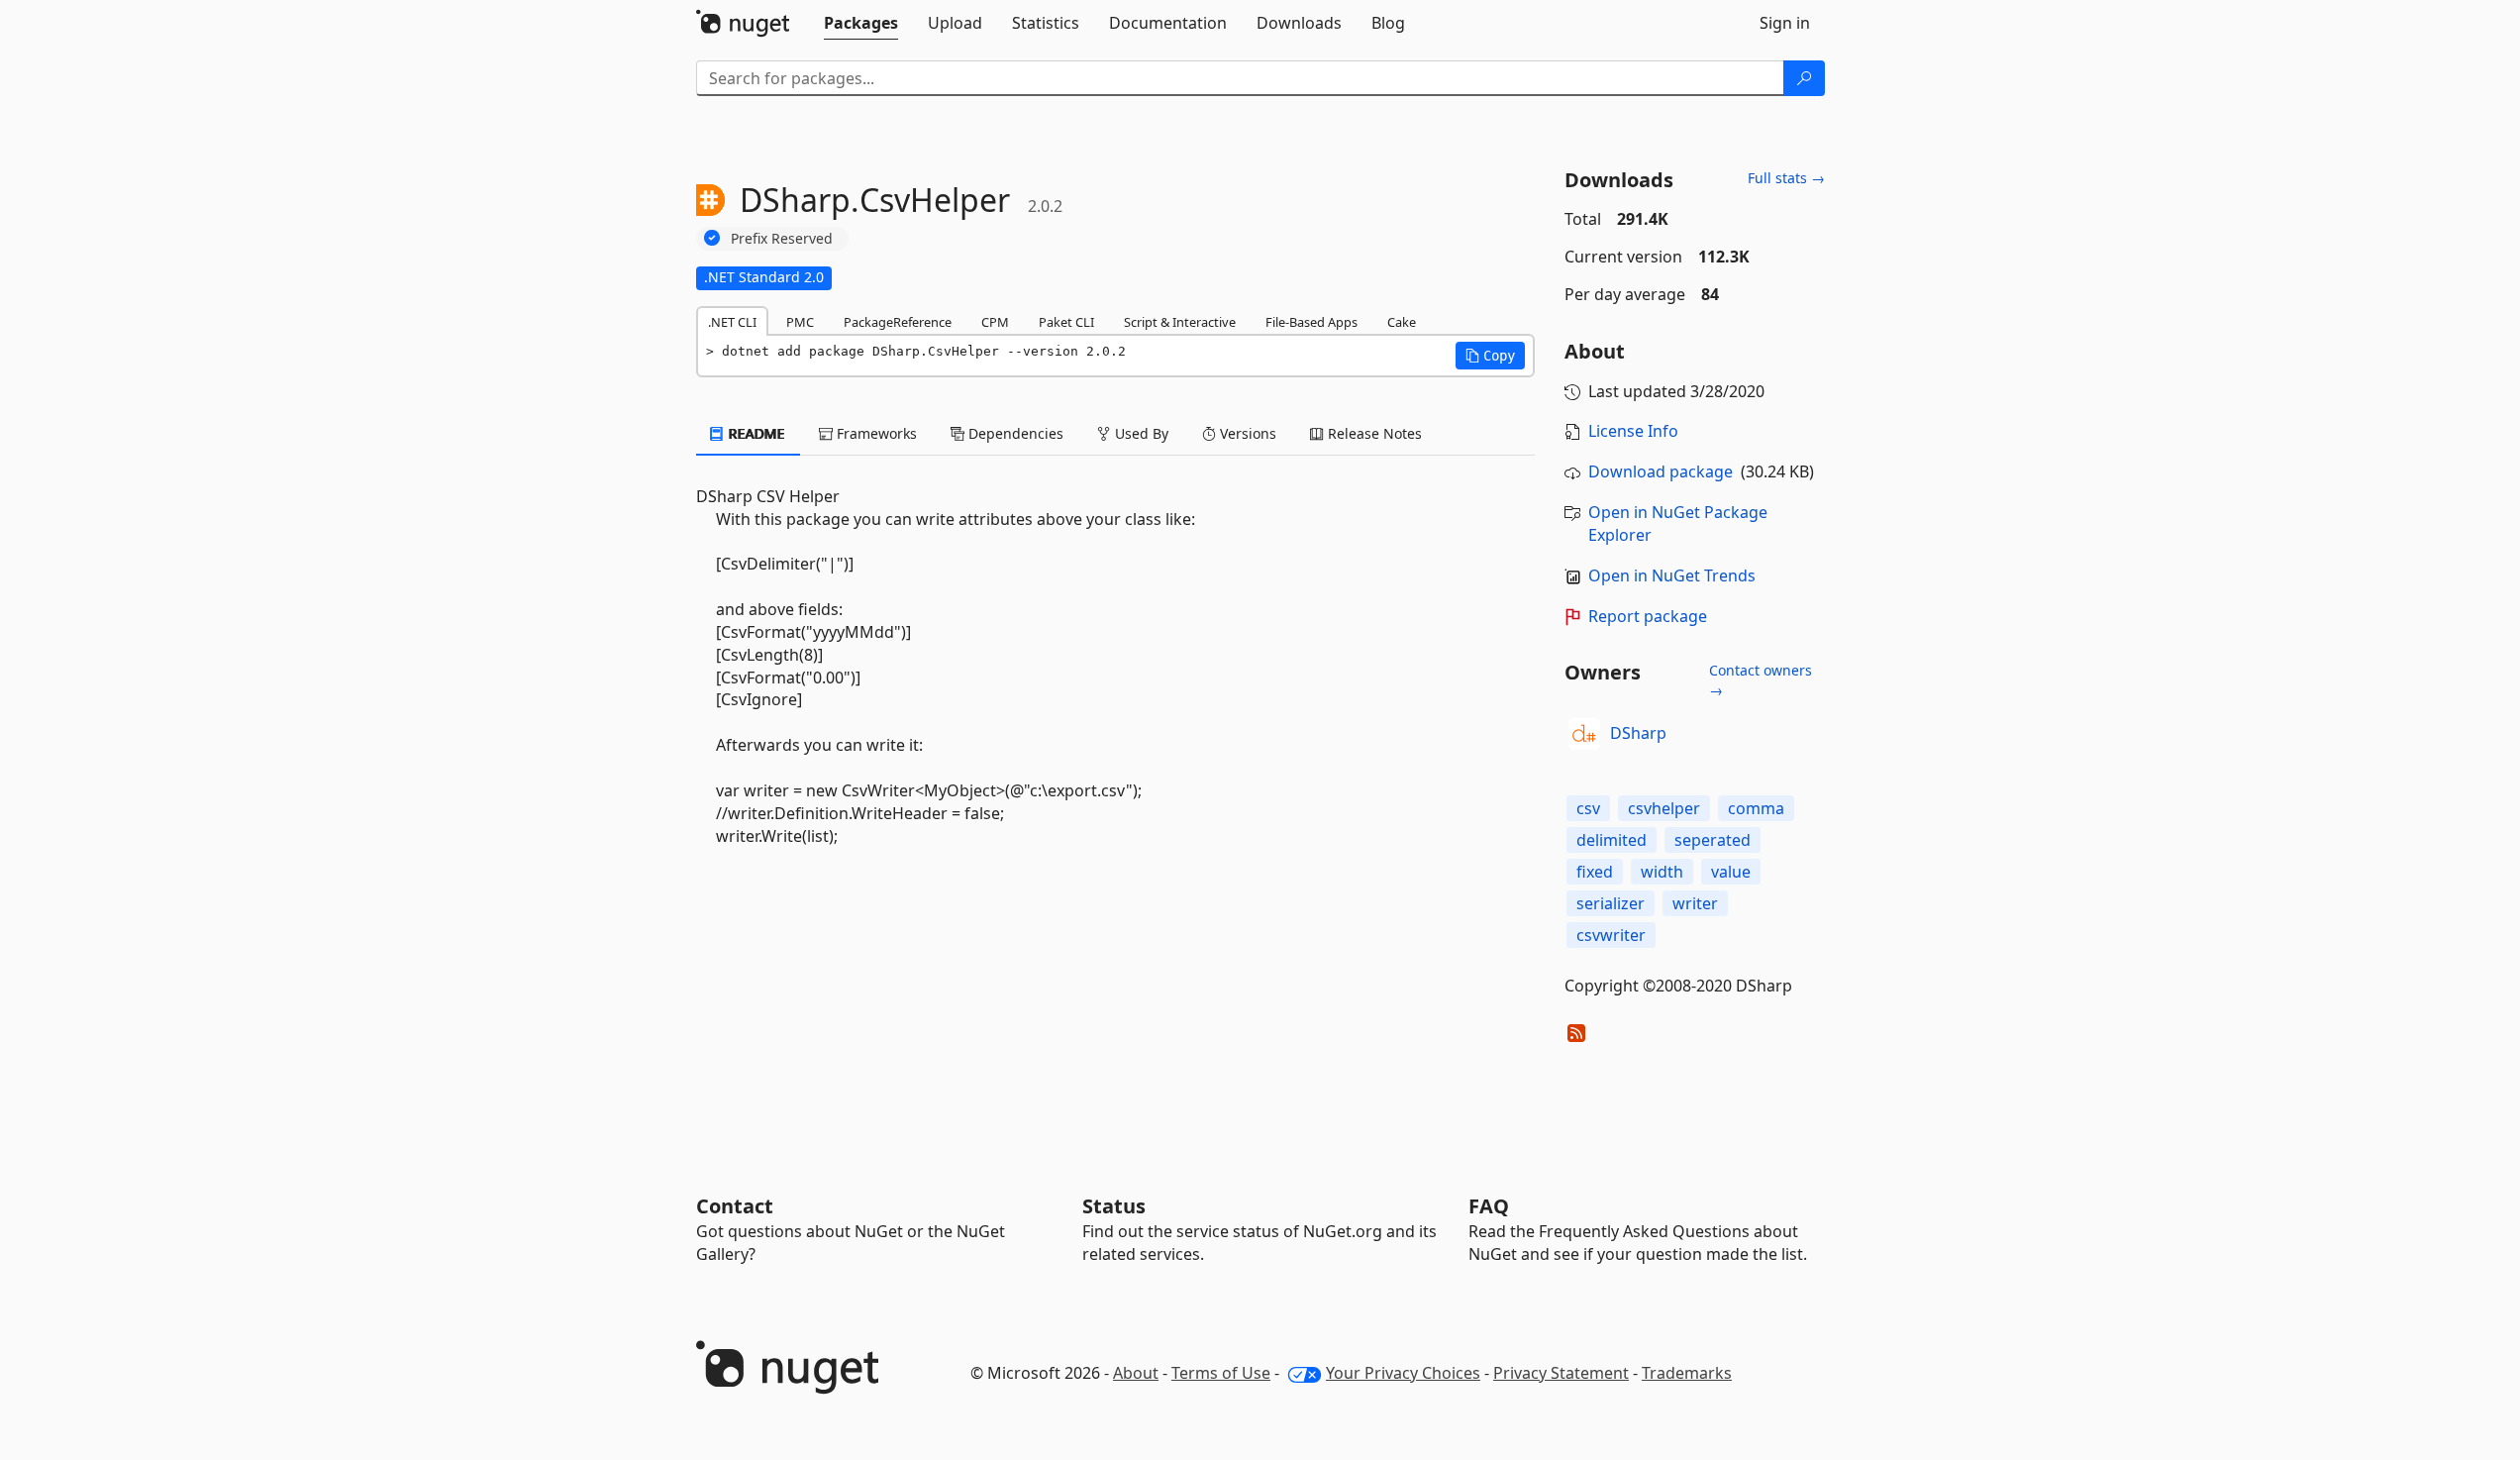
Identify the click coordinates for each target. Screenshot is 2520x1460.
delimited (1612, 840)
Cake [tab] (1402, 322)
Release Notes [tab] (1373, 433)
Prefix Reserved (782, 238)
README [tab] (755, 433)
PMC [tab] (800, 322)
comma (1756, 808)
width (1662, 872)
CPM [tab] (995, 322)
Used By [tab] (1140, 433)
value (1731, 872)
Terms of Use (1221, 1373)
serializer (1611, 903)
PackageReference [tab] (898, 322)
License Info (1633, 431)
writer (1695, 903)
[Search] (1804, 78)
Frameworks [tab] (875, 433)
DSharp (1638, 733)
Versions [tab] (1246, 433)
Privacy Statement (1561, 1373)
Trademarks (1687, 1373)
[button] (1490, 356)
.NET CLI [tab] (732, 322)
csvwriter (1611, 935)
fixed (1595, 872)
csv (1588, 808)
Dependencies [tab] (1014, 433)
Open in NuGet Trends (1672, 575)
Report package (1648, 616)
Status (1114, 1206)
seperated (1713, 840)
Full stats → (1786, 178)
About (1136, 1373)
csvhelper (1664, 808)
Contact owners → (1761, 680)
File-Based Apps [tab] (1311, 322)
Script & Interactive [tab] (1180, 322)
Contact (735, 1206)
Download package (1661, 471)
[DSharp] (1584, 734)
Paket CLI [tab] (1066, 322)
